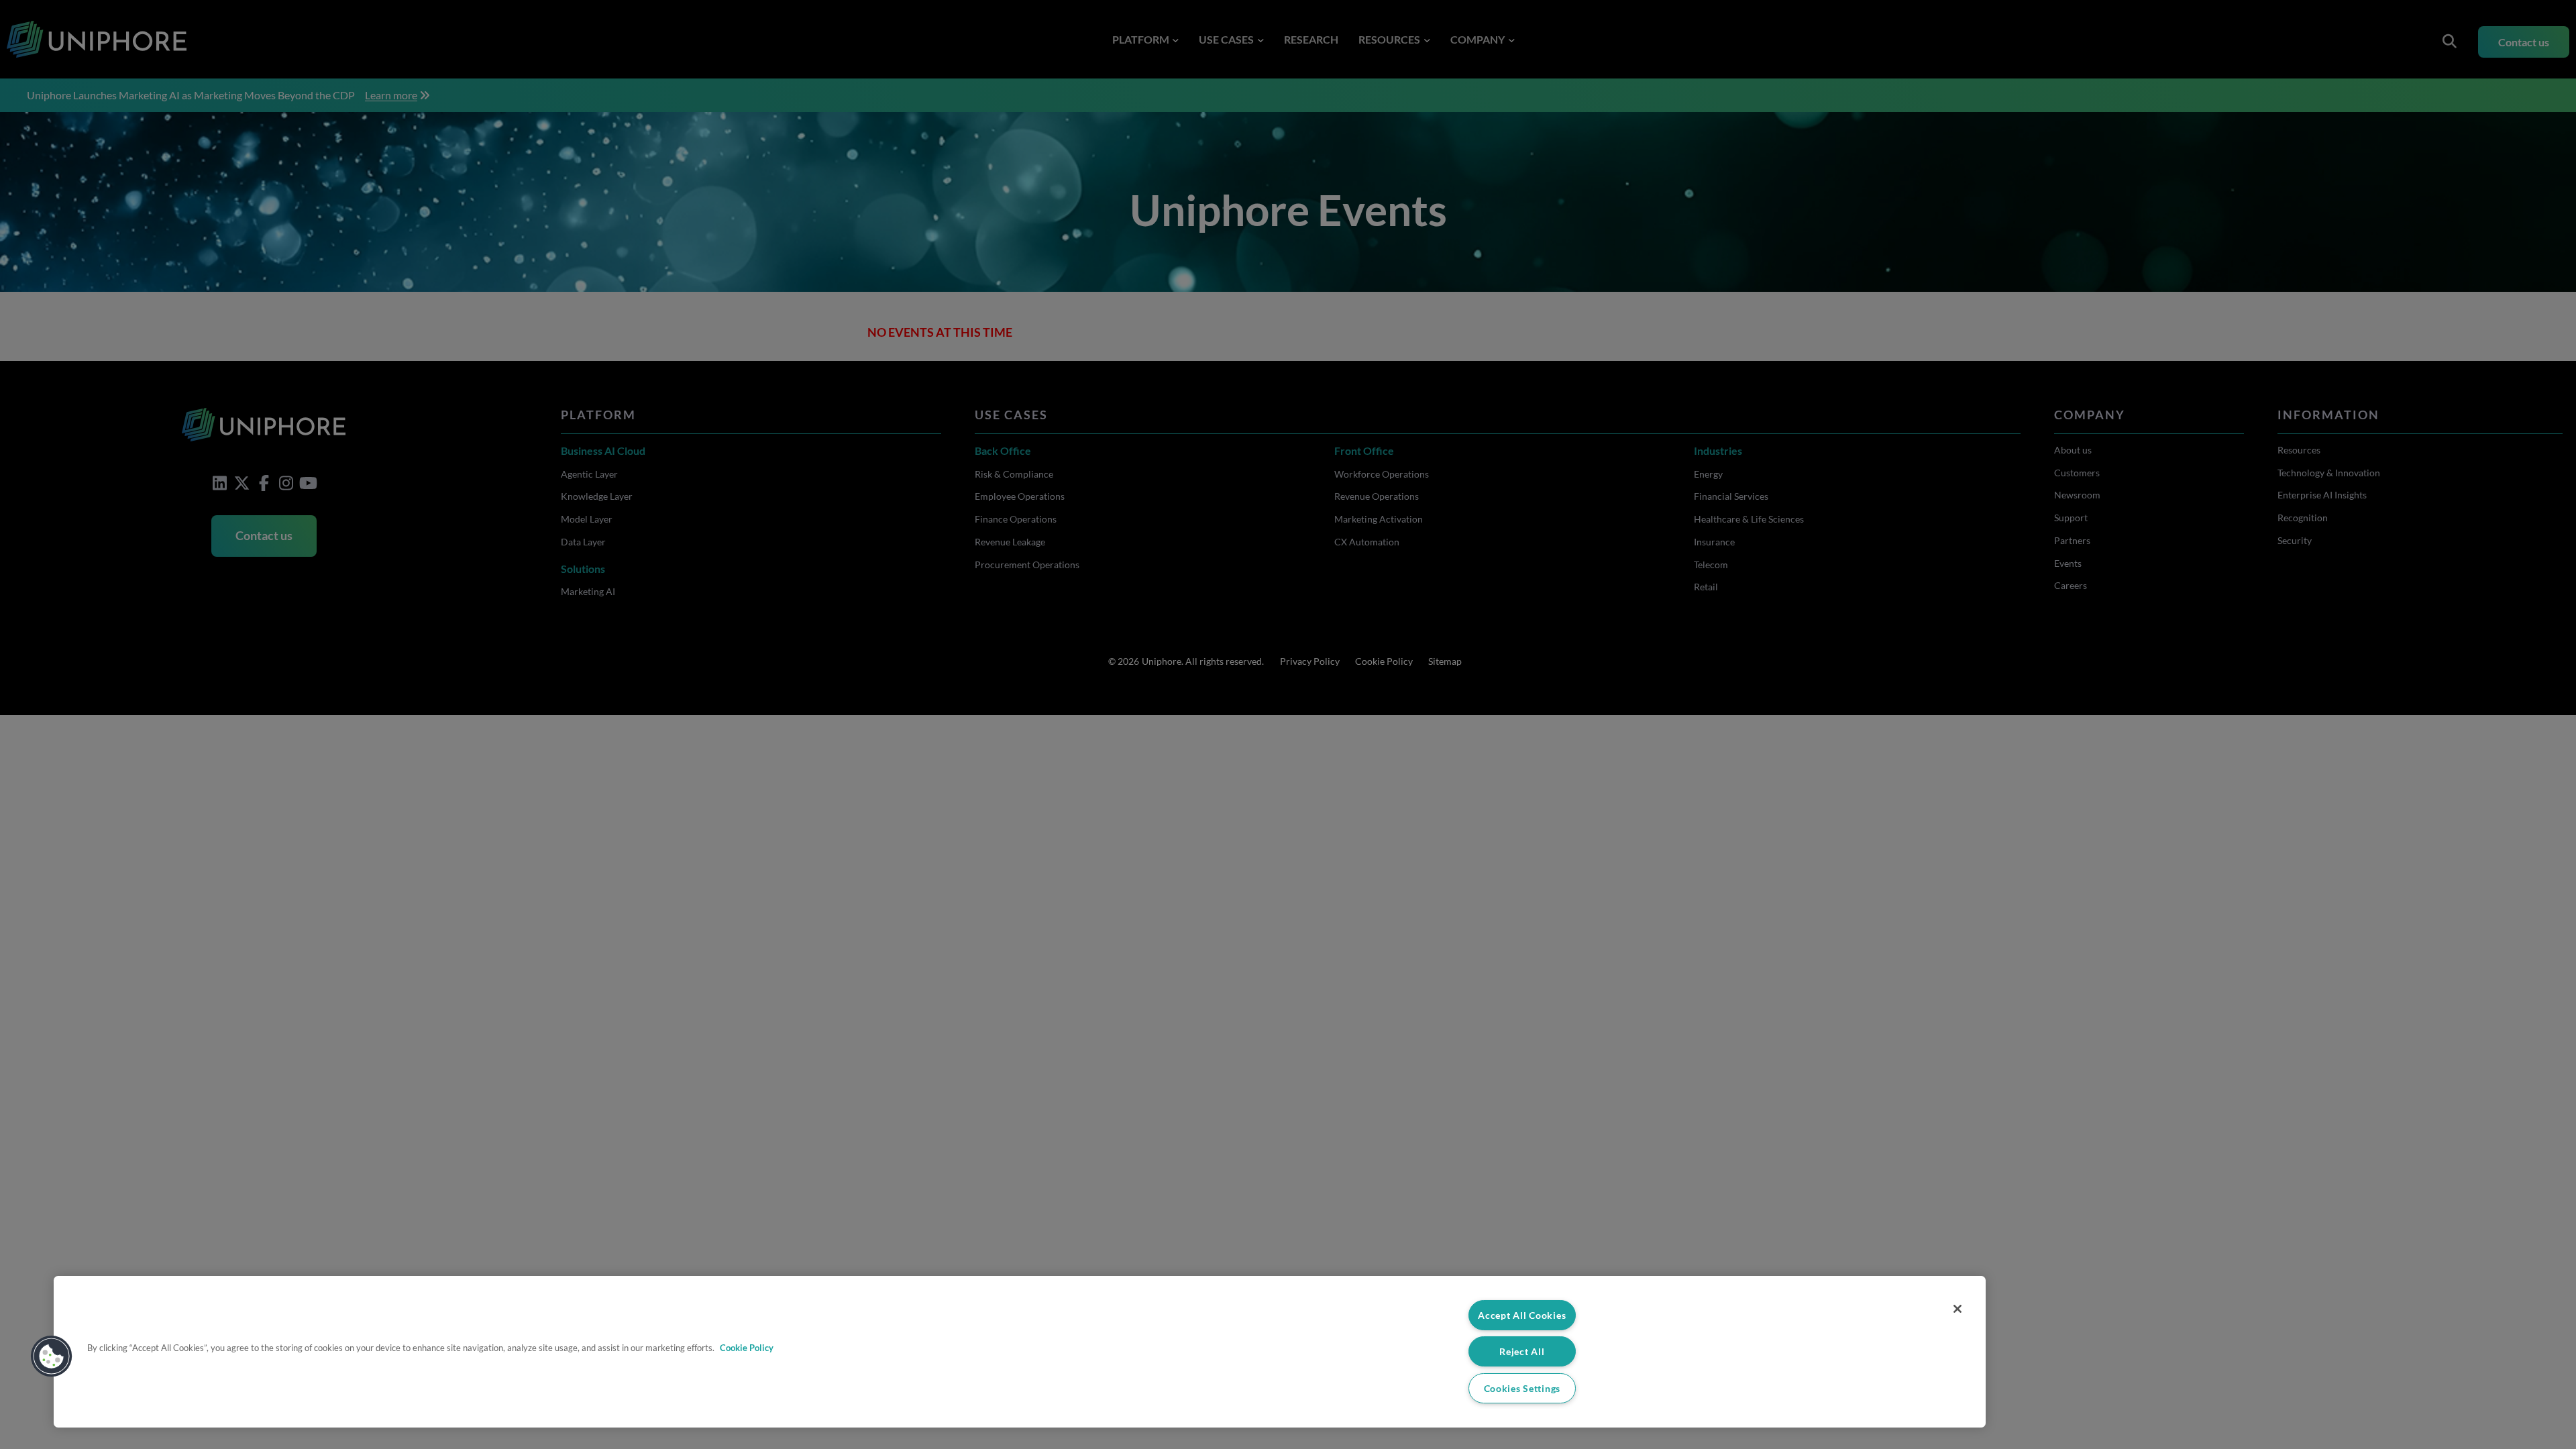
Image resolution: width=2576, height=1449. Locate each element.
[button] (52, 1356)
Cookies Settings (1522, 1388)
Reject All (1522, 1351)
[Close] (1957, 1309)
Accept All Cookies (1522, 1315)
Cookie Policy (747, 1348)
